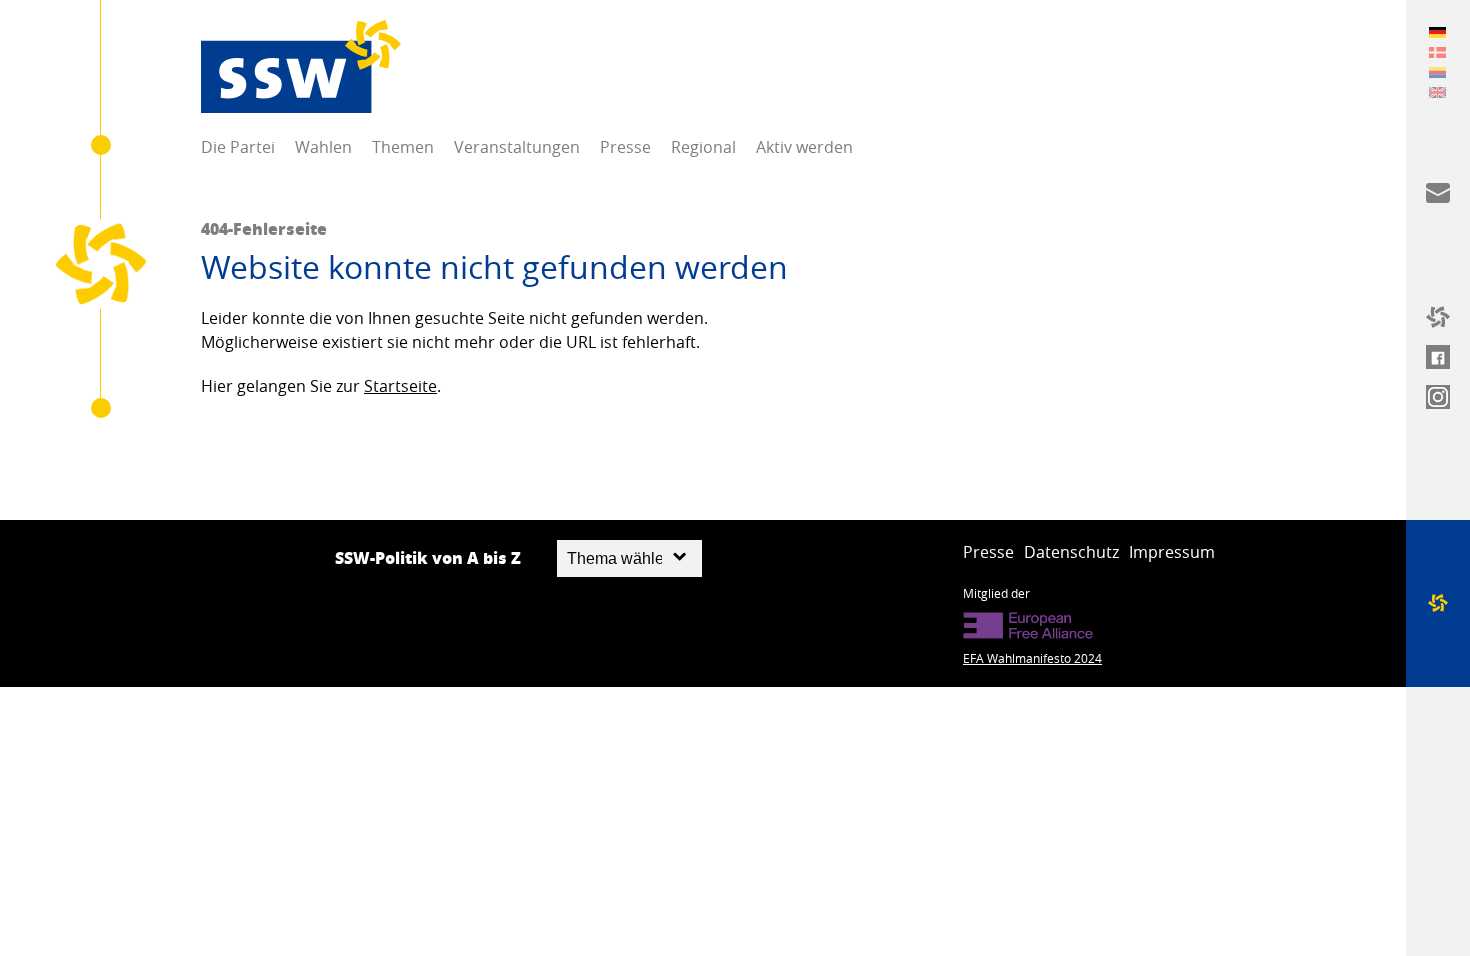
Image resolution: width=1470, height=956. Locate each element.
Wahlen (323, 147)
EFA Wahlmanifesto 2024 (1032, 658)
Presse (625, 147)
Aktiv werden (804, 147)
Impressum (1172, 552)
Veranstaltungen (517, 147)
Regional (703, 147)
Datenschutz (1071, 552)
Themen (403, 147)
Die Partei (238, 147)
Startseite (400, 386)
